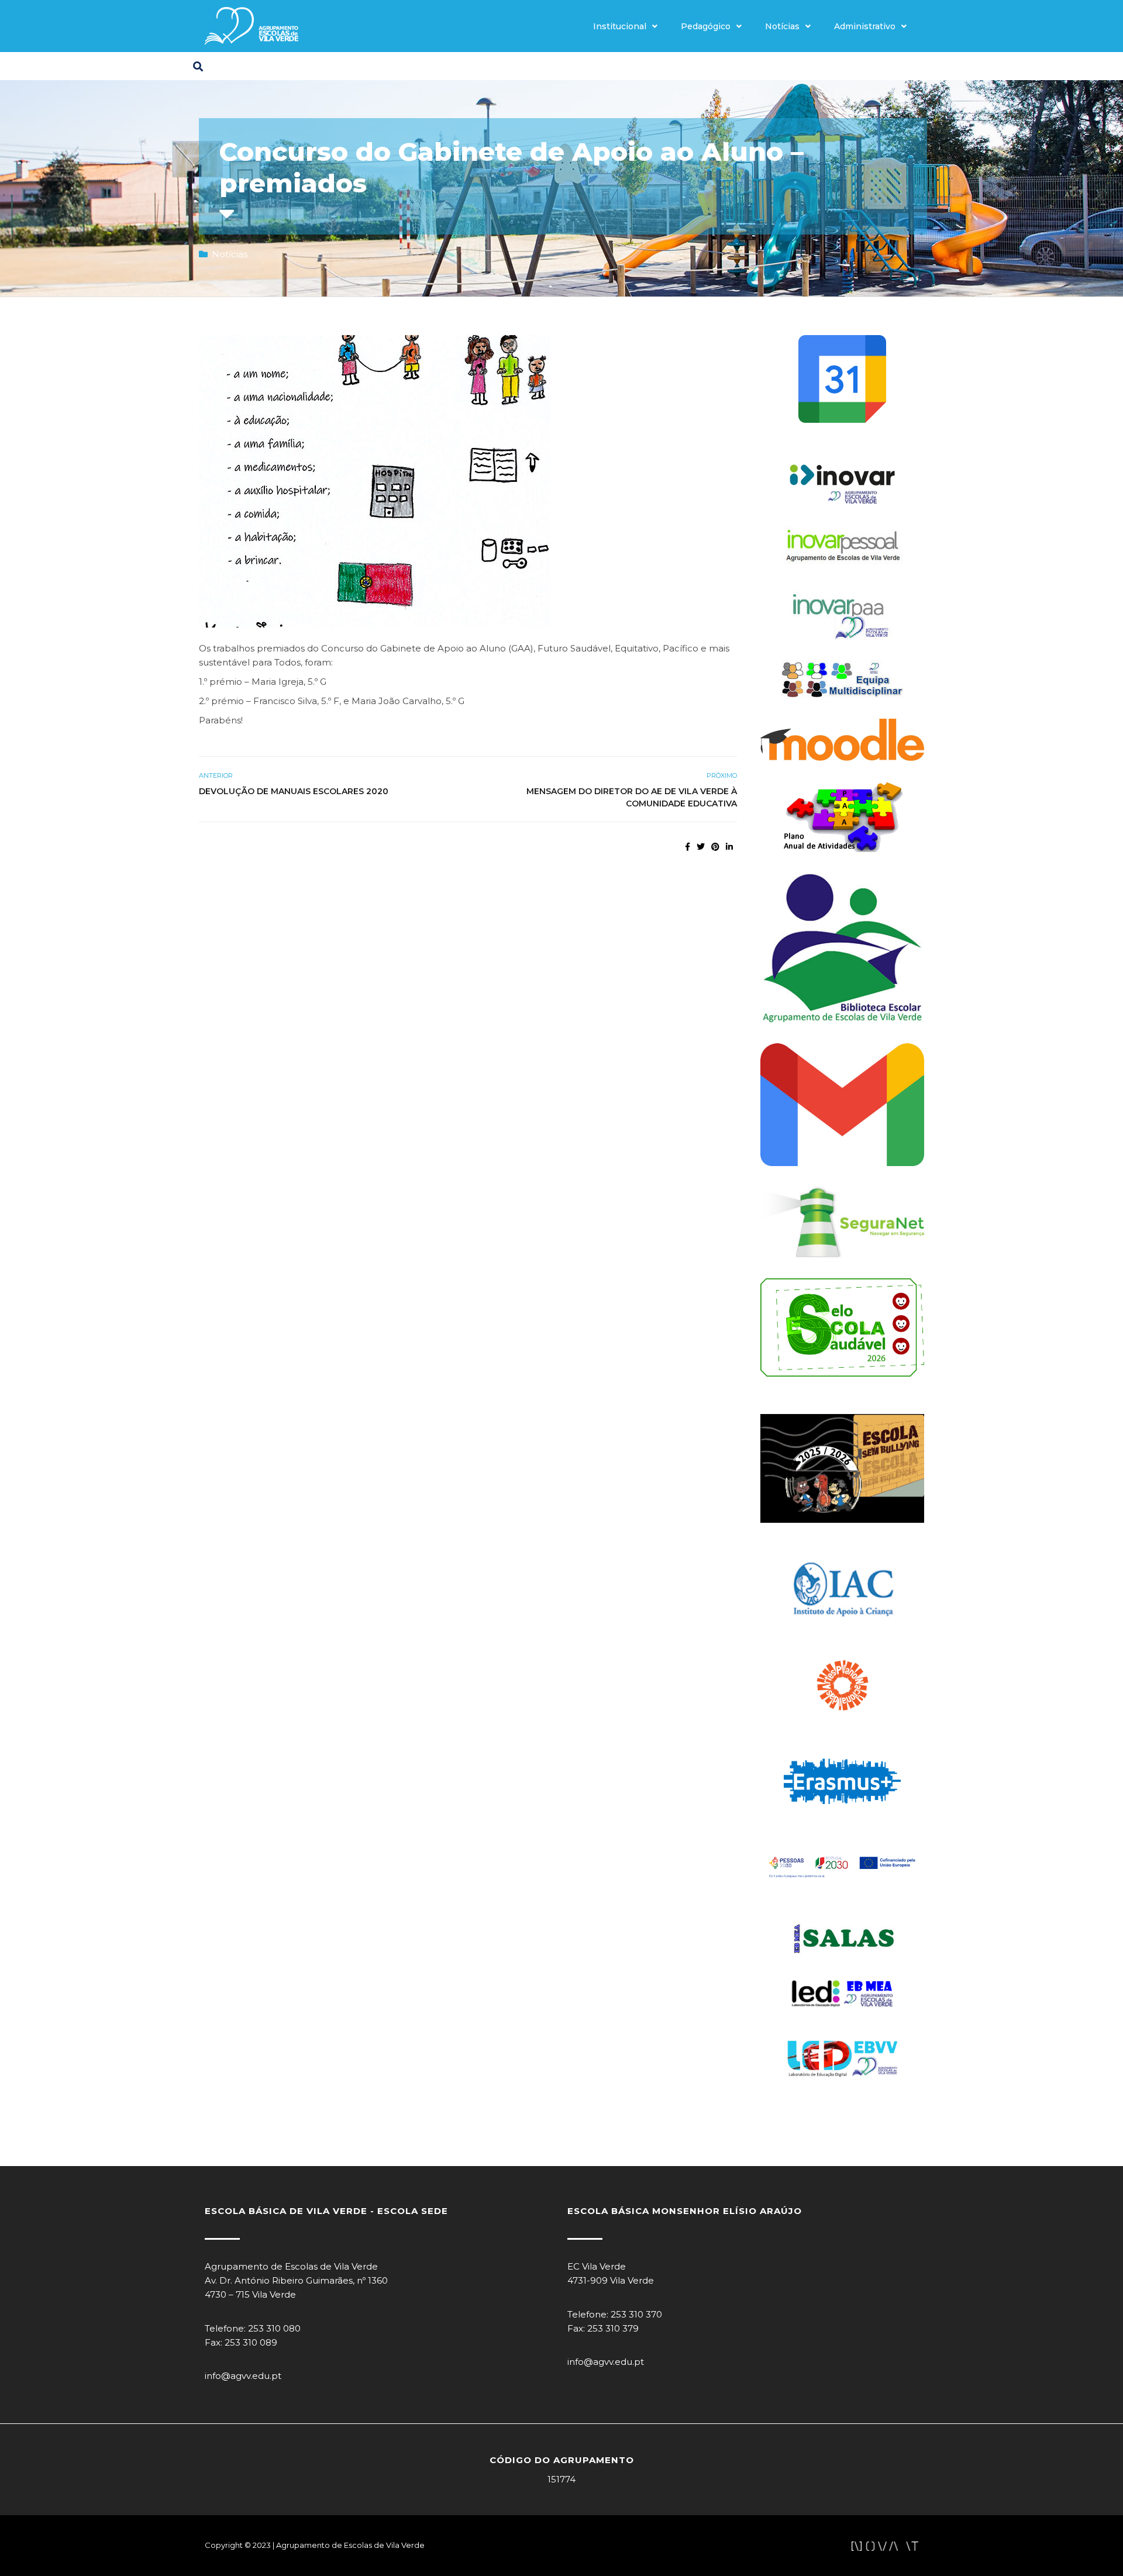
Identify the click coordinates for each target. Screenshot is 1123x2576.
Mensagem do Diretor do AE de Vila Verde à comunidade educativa (632, 797)
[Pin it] (715, 847)
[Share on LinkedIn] (729, 847)
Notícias (782, 26)
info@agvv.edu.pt (243, 2376)
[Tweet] (701, 847)
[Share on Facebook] (688, 847)
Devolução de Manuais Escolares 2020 (294, 791)
